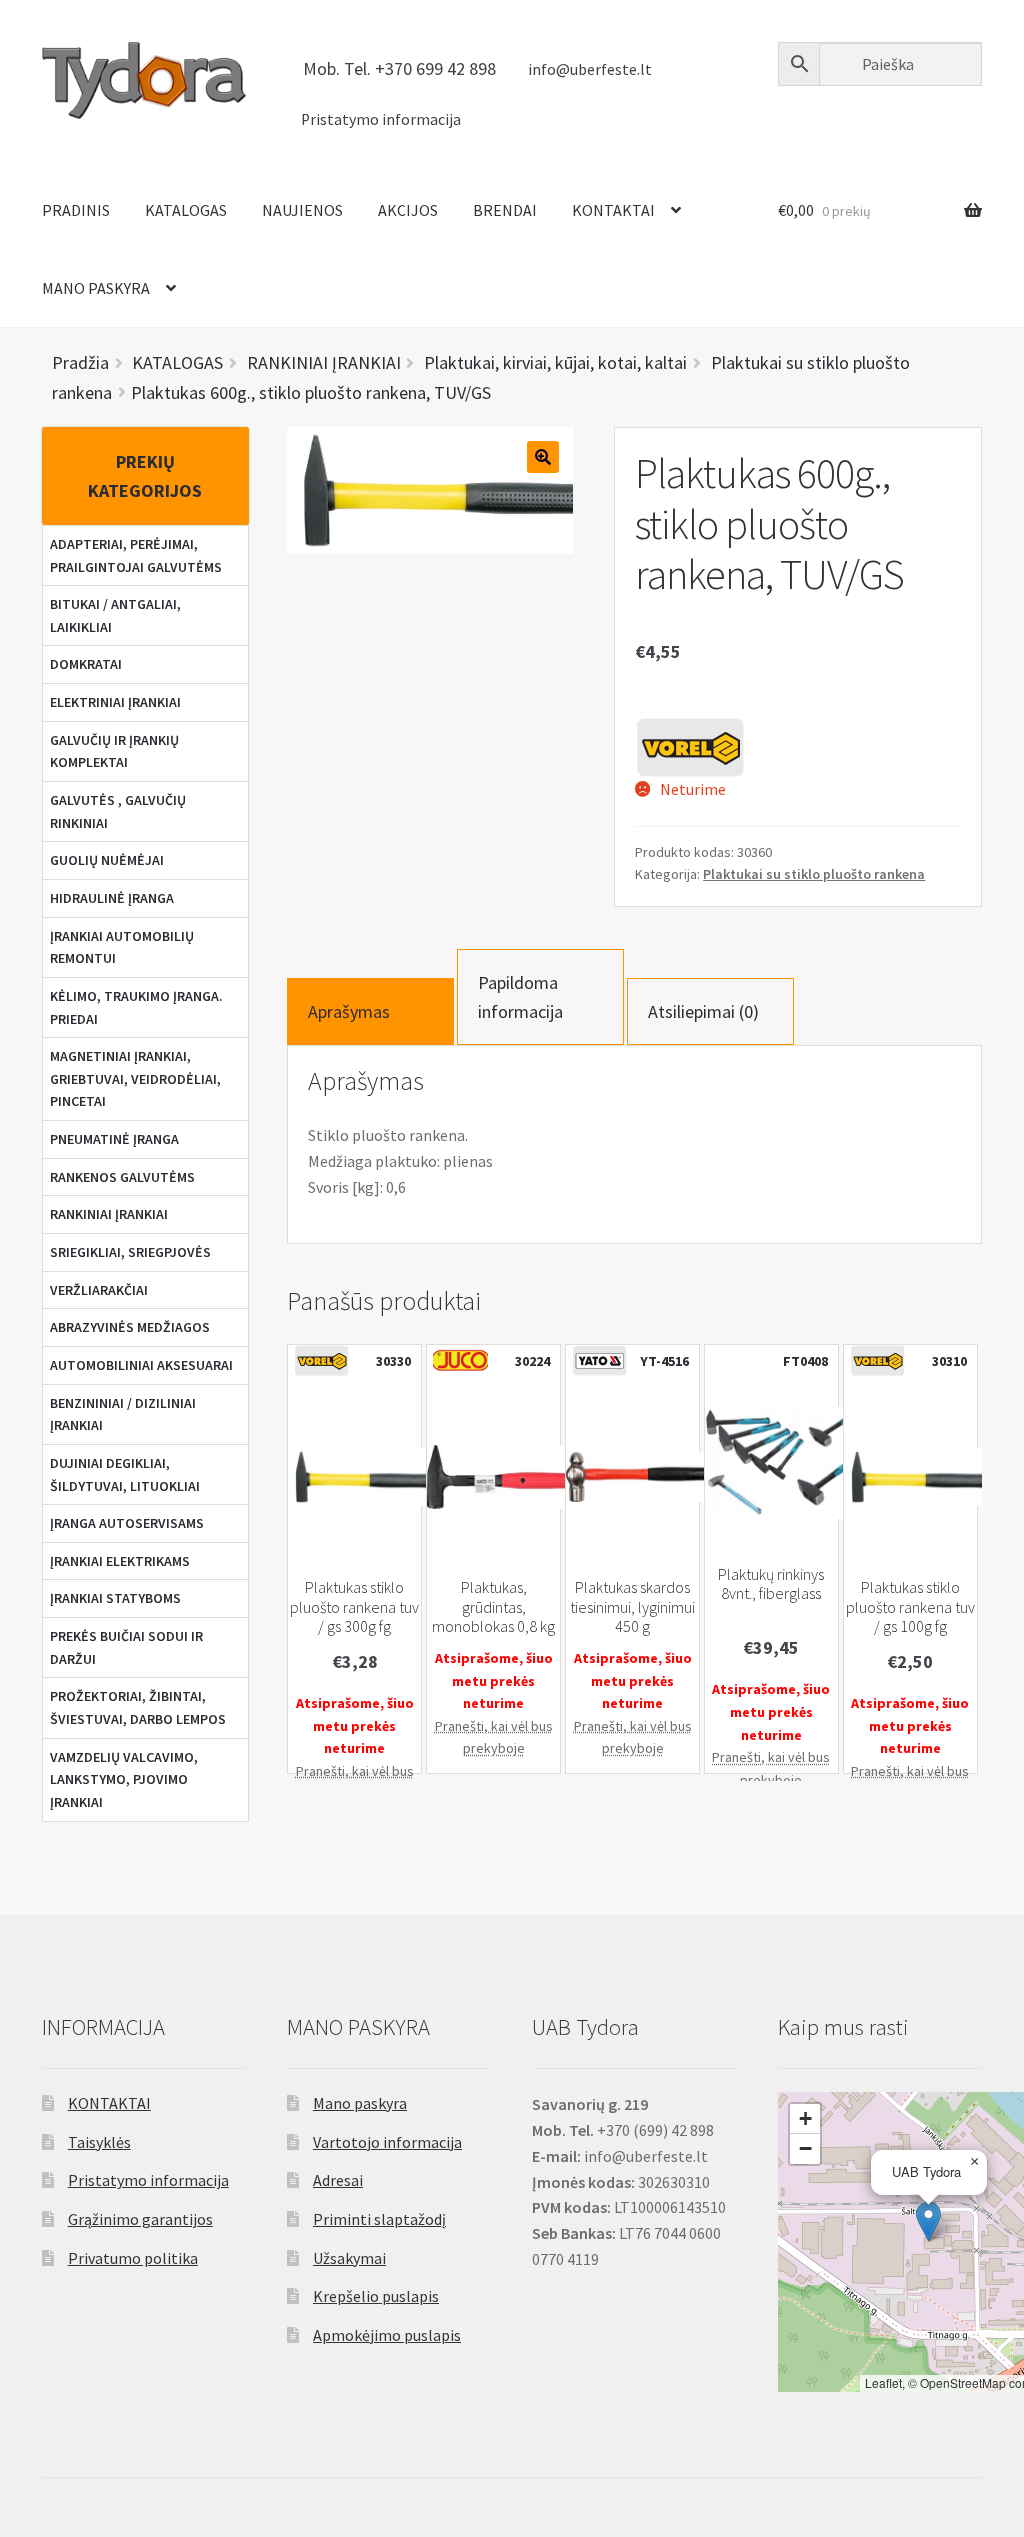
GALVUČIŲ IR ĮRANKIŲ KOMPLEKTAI (114, 751)
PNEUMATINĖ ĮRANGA (114, 1139)
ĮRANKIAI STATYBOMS (115, 1598)
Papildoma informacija (520, 997)
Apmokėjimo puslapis (387, 2335)
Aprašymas (349, 1011)
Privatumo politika (133, 2258)
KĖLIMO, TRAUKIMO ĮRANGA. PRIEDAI (136, 1007)
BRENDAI (505, 210)
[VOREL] (690, 747)
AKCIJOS (408, 210)
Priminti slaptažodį (379, 2219)
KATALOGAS (186, 210)
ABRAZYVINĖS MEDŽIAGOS (130, 1327)
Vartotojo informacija (387, 2142)
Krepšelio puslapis (376, 2296)
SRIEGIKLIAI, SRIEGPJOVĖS (130, 1252)
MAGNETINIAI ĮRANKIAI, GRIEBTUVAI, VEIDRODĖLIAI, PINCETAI (135, 1078)
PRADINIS (76, 210)
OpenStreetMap (963, 2382)
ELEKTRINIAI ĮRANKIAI (115, 702)
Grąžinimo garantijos (140, 2219)
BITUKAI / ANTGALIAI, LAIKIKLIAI (115, 615)
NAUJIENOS (302, 210)
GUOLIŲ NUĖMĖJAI (107, 860)
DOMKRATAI (86, 664)
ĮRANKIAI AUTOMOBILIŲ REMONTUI (122, 947)
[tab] (370, 1011)
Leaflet (883, 2382)
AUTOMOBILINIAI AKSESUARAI (141, 1365)
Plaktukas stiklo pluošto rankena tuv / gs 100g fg (910, 1607)
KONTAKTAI (613, 210)
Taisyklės (99, 2142)
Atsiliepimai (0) (703, 1011)
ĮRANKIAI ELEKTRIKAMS (120, 1561)
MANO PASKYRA (96, 288)
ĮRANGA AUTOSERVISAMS (127, 1523)
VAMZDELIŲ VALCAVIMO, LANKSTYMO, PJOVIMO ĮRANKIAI (124, 1779)
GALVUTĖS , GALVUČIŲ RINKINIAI (118, 811)
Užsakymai (349, 2258)
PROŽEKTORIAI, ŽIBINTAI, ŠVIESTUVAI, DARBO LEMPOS (138, 1707)
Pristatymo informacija (381, 119)
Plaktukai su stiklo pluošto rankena (814, 874)
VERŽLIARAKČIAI (99, 1290)
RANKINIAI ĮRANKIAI (109, 1214)
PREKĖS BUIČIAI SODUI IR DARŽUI (126, 1647)
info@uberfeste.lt (590, 69)
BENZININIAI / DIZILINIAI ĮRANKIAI (123, 1414)
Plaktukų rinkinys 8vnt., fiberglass (771, 1584)
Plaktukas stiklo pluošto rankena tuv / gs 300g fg (354, 1607)
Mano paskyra (360, 2103)
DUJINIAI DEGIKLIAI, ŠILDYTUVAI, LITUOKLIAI (125, 1474)
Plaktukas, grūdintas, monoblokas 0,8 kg (493, 1607)
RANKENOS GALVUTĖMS (122, 1177)
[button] (928, 2221)
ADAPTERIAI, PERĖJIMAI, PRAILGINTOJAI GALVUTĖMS (136, 555)
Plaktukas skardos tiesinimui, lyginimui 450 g (632, 1607)
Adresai (338, 2180)
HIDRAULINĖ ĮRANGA (112, 898)
